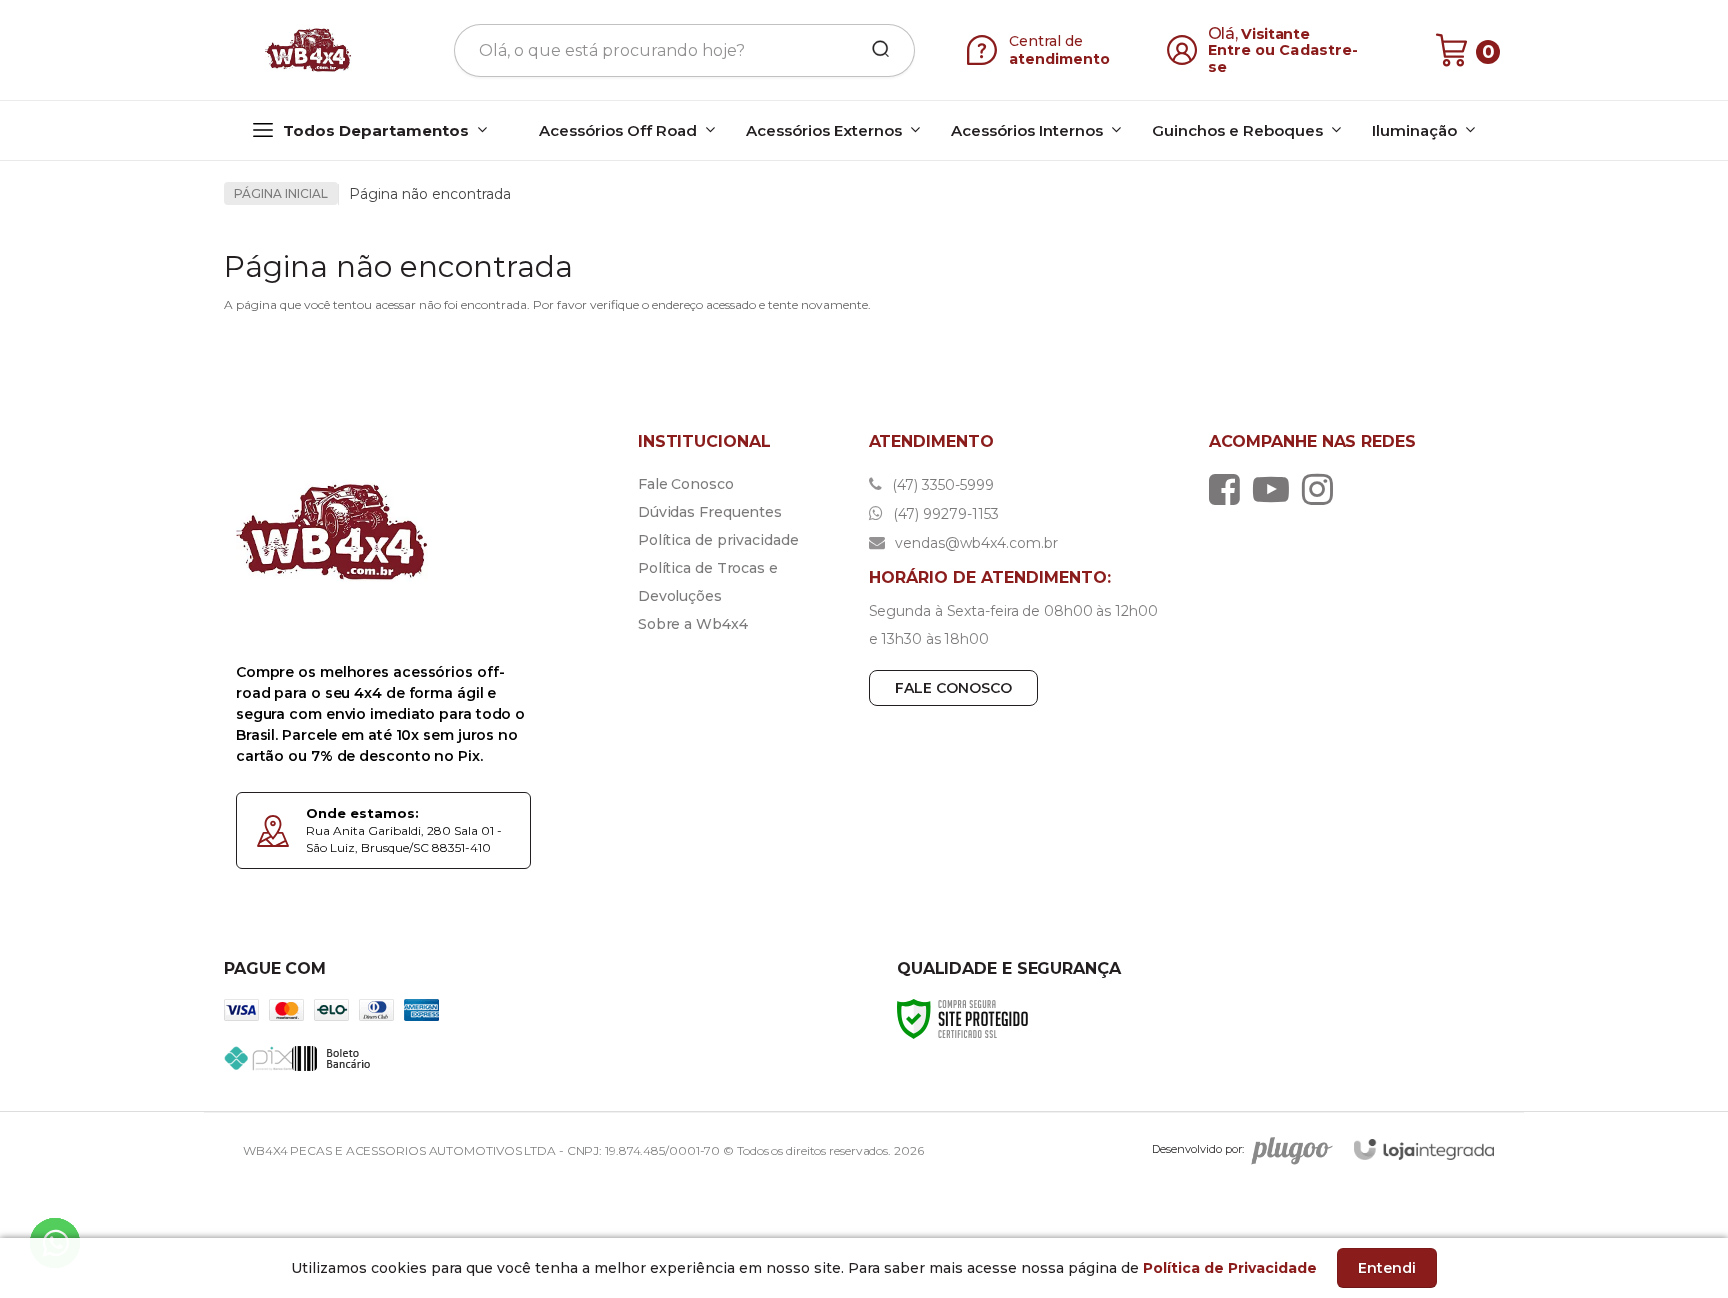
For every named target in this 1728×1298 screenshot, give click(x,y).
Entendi (1387, 1268)
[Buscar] (874, 50)
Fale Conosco (686, 484)
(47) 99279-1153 (944, 514)
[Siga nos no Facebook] (1229, 489)
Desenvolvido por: (1198, 1149)
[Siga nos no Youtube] (1276, 489)
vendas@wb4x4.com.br (974, 543)
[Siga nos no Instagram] (1322, 489)
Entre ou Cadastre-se (1283, 58)
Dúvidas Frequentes (710, 512)
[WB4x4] (310, 50)
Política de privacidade (718, 540)
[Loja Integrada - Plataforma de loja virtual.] (1424, 1149)
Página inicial (281, 193)
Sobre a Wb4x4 (693, 624)
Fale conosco (953, 688)
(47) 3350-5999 (941, 485)
